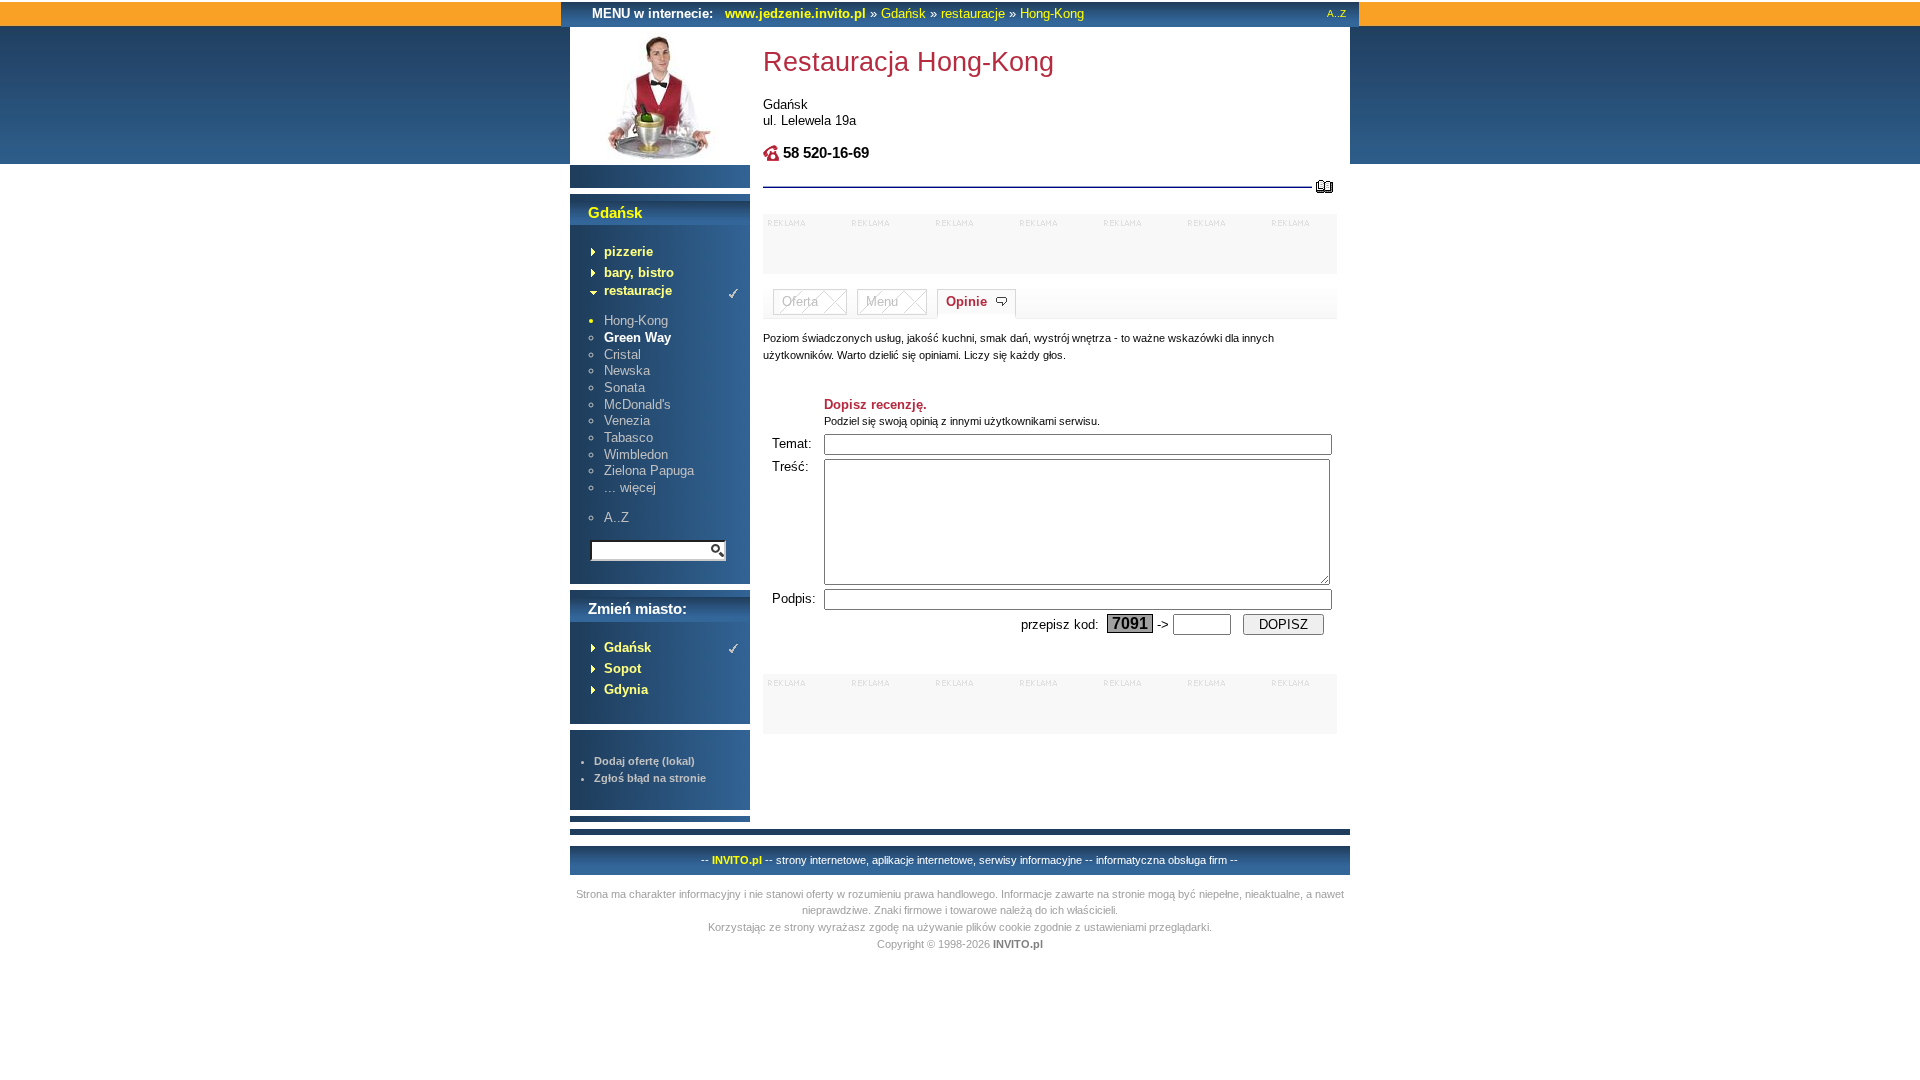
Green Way (637, 337)
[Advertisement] (1050, 244)
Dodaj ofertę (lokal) (644, 761)
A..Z (1336, 13)
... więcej (630, 487)
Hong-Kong (1052, 13)
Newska (627, 370)
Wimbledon (636, 454)
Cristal (622, 354)
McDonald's (637, 404)
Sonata (624, 387)
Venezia (627, 420)
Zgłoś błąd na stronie (650, 778)
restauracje (973, 13)
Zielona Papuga (649, 470)
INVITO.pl (737, 860)
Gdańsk (903, 13)
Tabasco (628, 437)
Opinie (966, 301)
